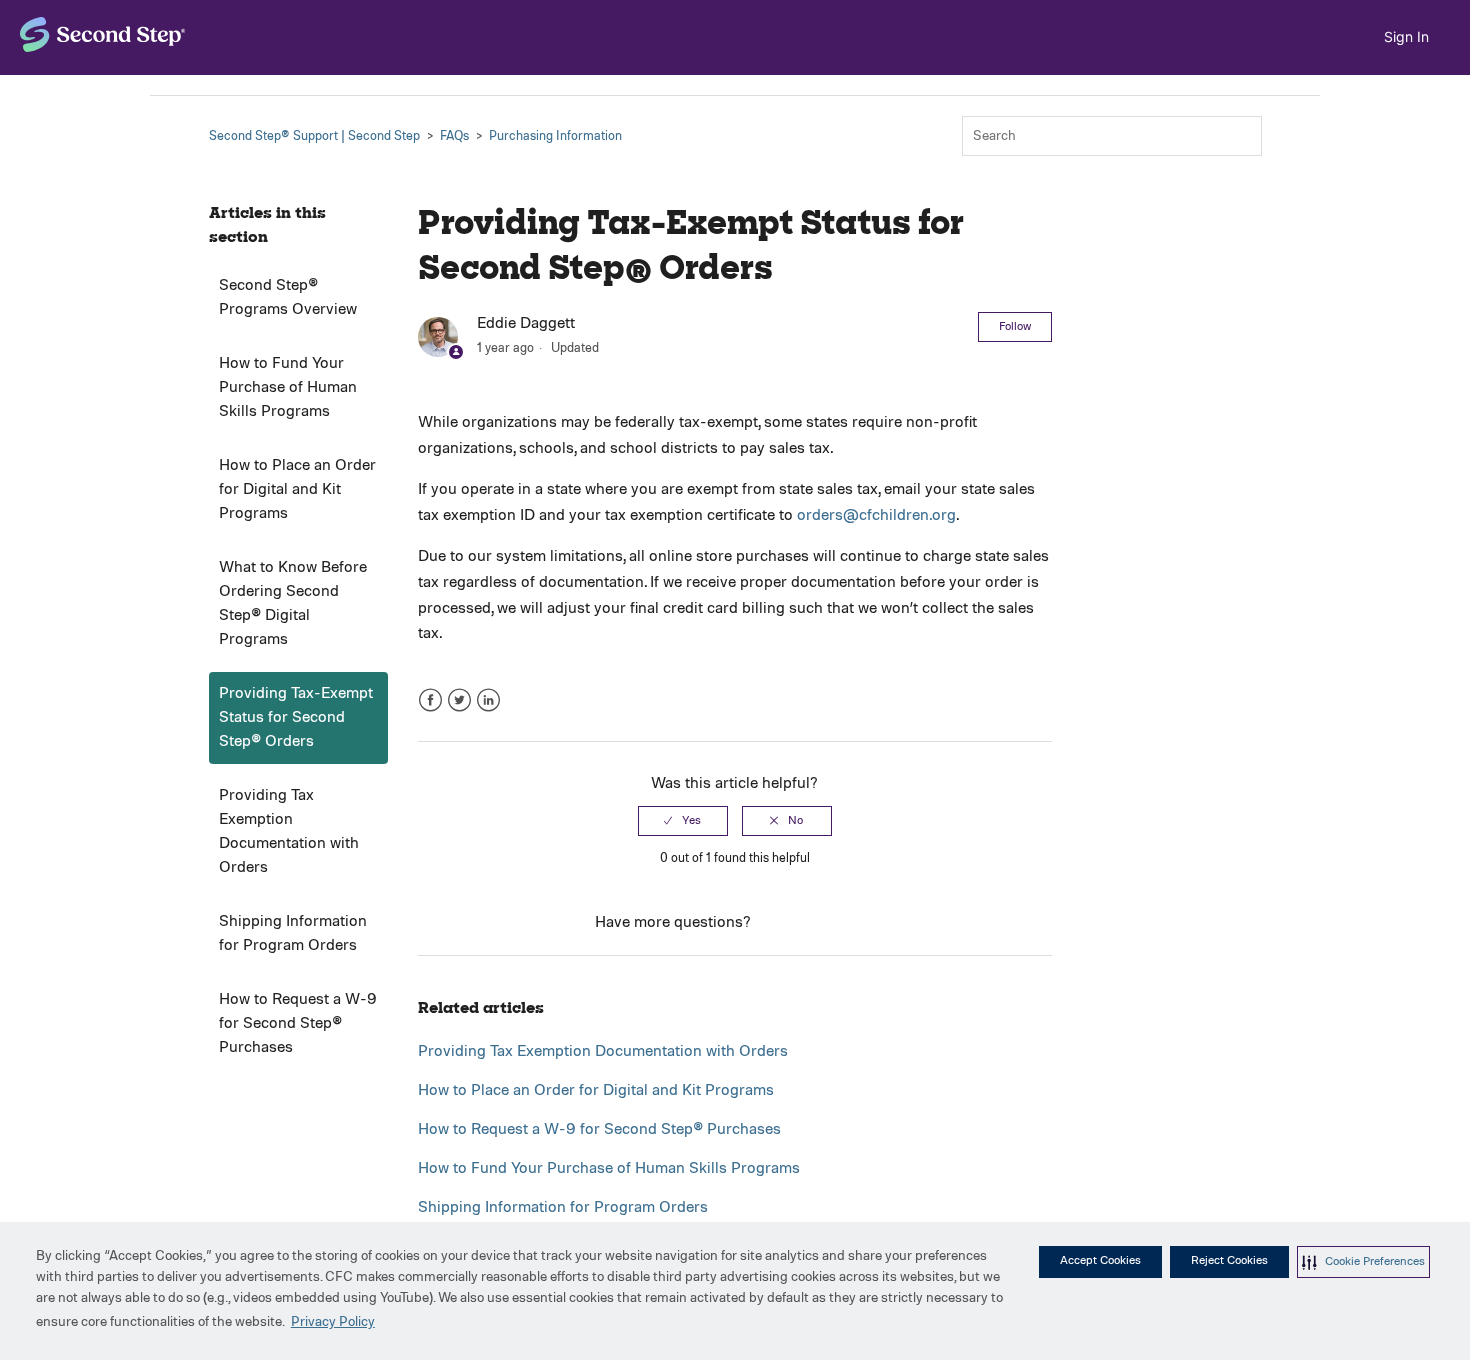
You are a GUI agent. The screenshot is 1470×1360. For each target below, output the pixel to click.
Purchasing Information (555, 136)
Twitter (459, 700)
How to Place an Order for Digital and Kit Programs (297, 490)
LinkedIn (488, 700)
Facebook (430, 700)
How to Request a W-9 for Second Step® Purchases (298, 1024)
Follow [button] (1015, 327)
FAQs (454, 136)
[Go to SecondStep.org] (103, 34)
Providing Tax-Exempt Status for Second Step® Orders (296, 718)
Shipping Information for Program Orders (293, 934)
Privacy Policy (333, 1322)
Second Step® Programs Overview (288, 298)
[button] (1363, 1262)
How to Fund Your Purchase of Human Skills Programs (288, 388)
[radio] (683, 821)
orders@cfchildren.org (876, 516)
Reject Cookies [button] (1229, 1261)
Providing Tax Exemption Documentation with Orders (289, 832)
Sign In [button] (1406, 36)
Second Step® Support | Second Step (314, 136)
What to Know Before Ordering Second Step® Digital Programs (293, 604)
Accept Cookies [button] (1100, 1261)
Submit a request (814, 923)
